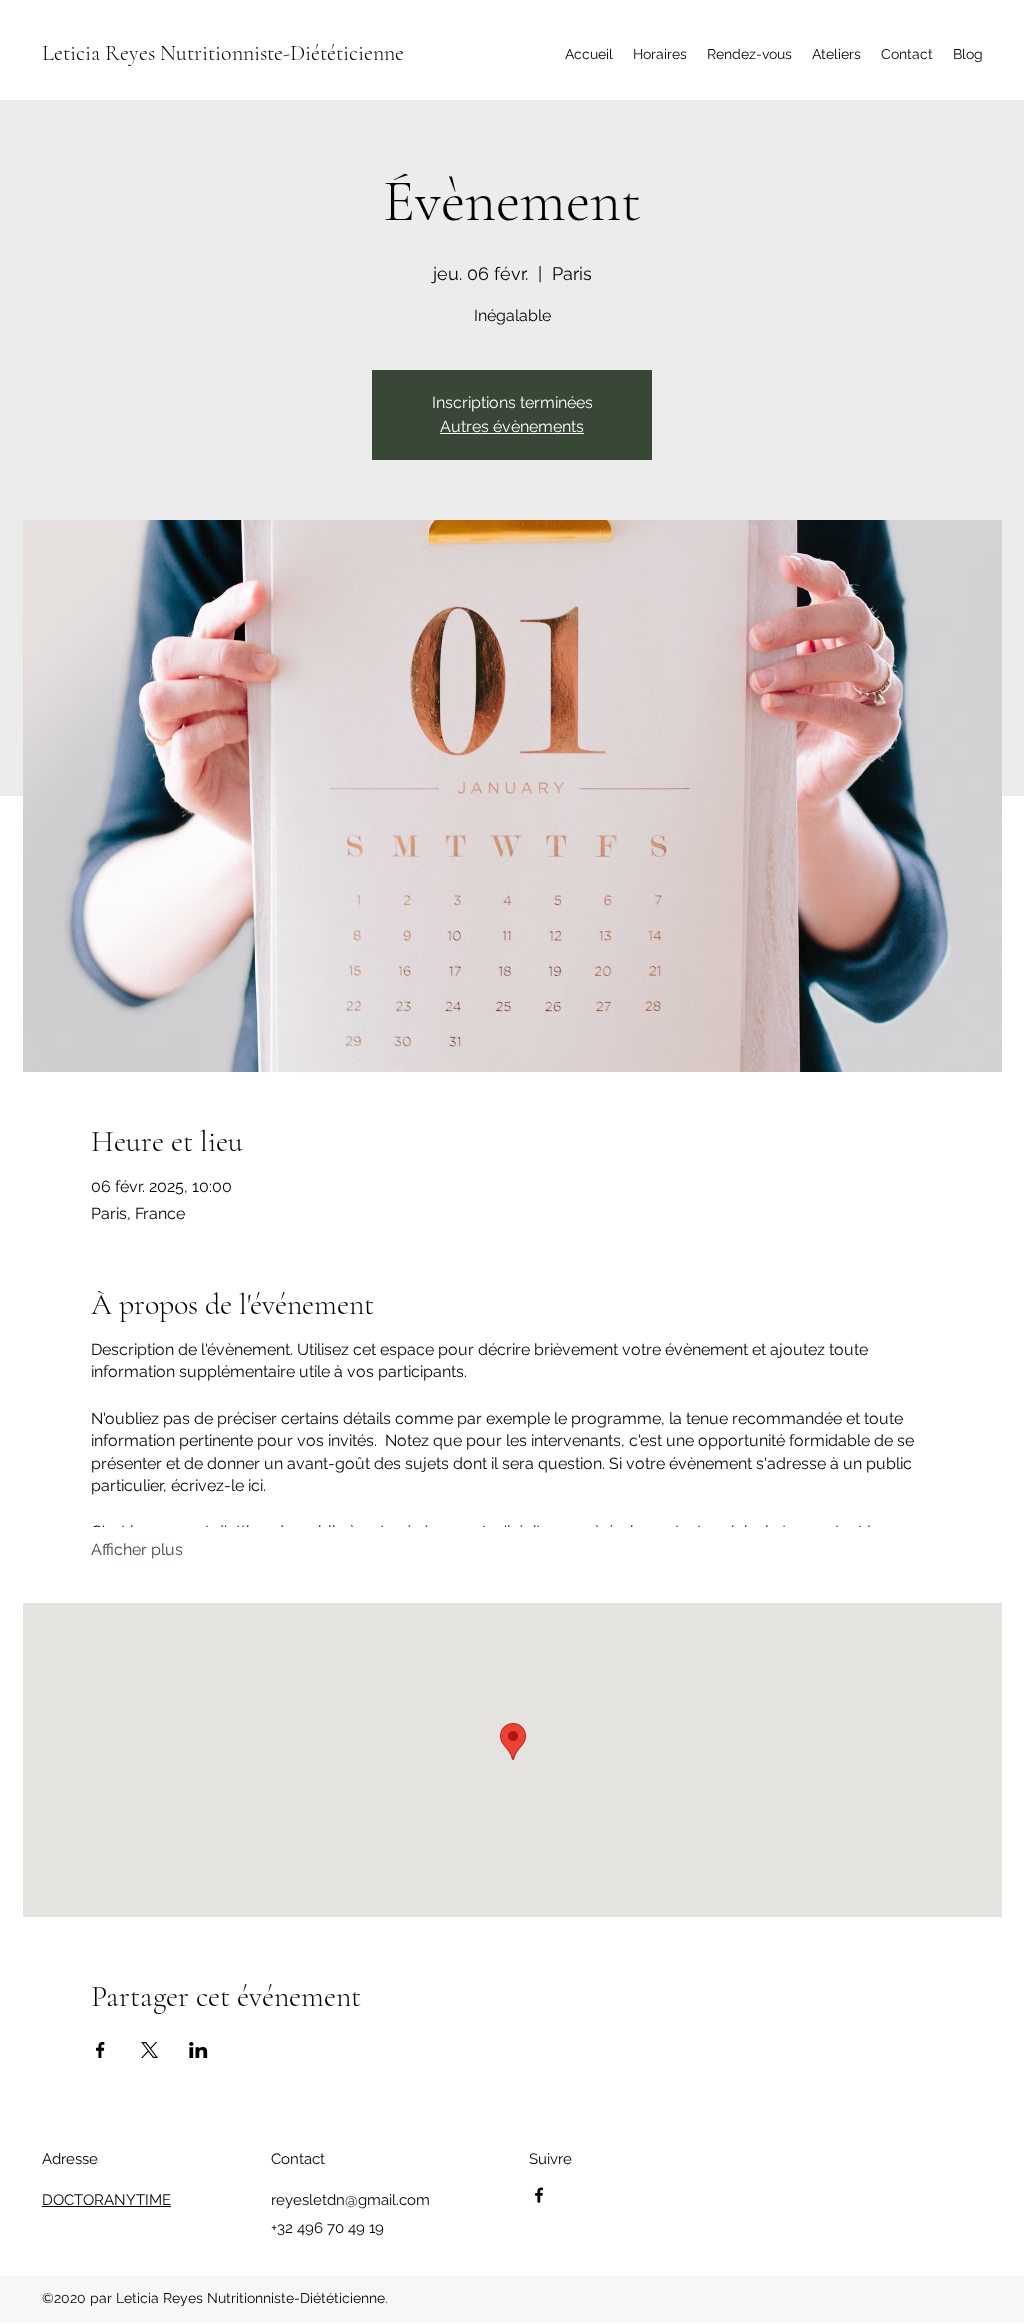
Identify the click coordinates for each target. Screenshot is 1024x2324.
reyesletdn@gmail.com (350, 2200)
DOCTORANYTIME (106, 2200)
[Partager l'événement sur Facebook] (100, 2050)
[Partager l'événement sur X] (149, 2050)
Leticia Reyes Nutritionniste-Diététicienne (223, 53)
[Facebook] (539, 2195)
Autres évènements (512, 426)
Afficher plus (137, 1549)
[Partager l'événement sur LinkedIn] (198, 2050)
